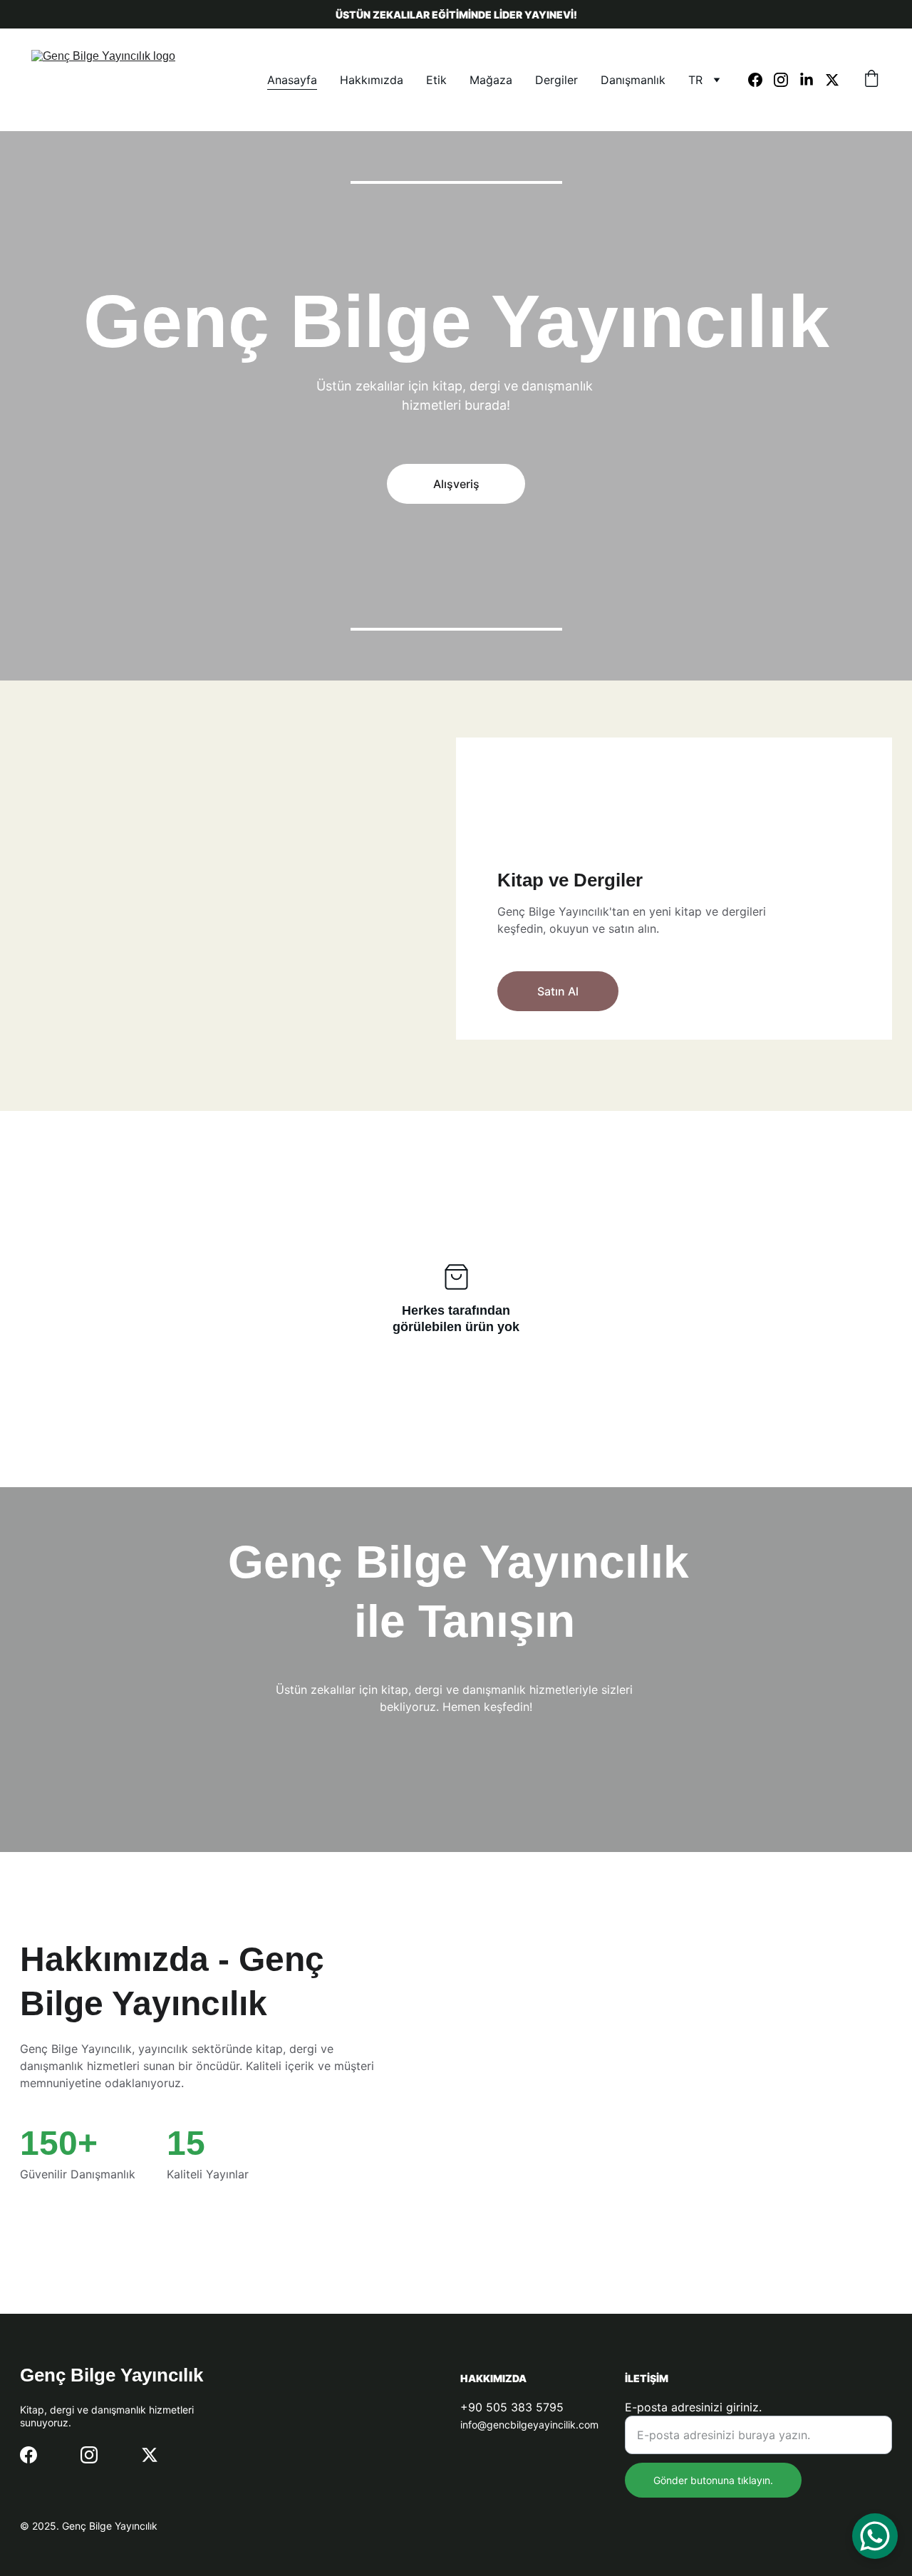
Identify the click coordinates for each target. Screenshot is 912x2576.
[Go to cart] (871, 80)
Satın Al (558, 991)
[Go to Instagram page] (787, 80)
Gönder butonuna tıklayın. (713, 2480)
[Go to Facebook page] (761, 80)
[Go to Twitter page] (832, 80)
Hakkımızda (372, 80)
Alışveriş (456, 484)
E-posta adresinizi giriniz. (693, 2407)
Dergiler (556, 80)
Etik (436, 80)
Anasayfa (292, 80)
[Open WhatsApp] (875, 2536)
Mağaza (491, 80)
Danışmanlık (633, 80)
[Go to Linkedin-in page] (812, 80)
